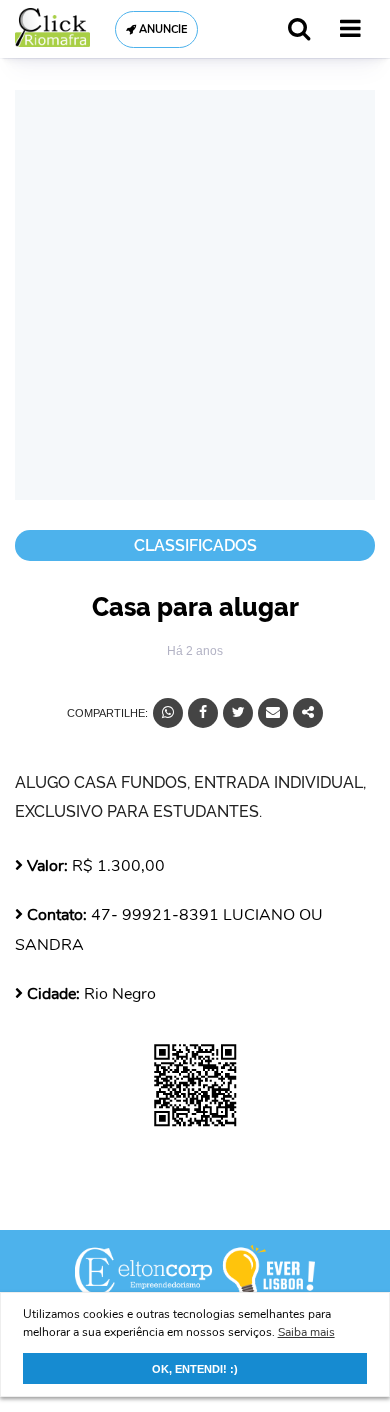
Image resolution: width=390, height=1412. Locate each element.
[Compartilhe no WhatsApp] (168, 713)
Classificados (195, 545)
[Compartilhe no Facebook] (203, 713)
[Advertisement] (195, 295)
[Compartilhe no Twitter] (238, 713)
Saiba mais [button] (306, 1332)
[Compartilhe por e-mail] (273, 713)
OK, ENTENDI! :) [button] (195, 1369)
